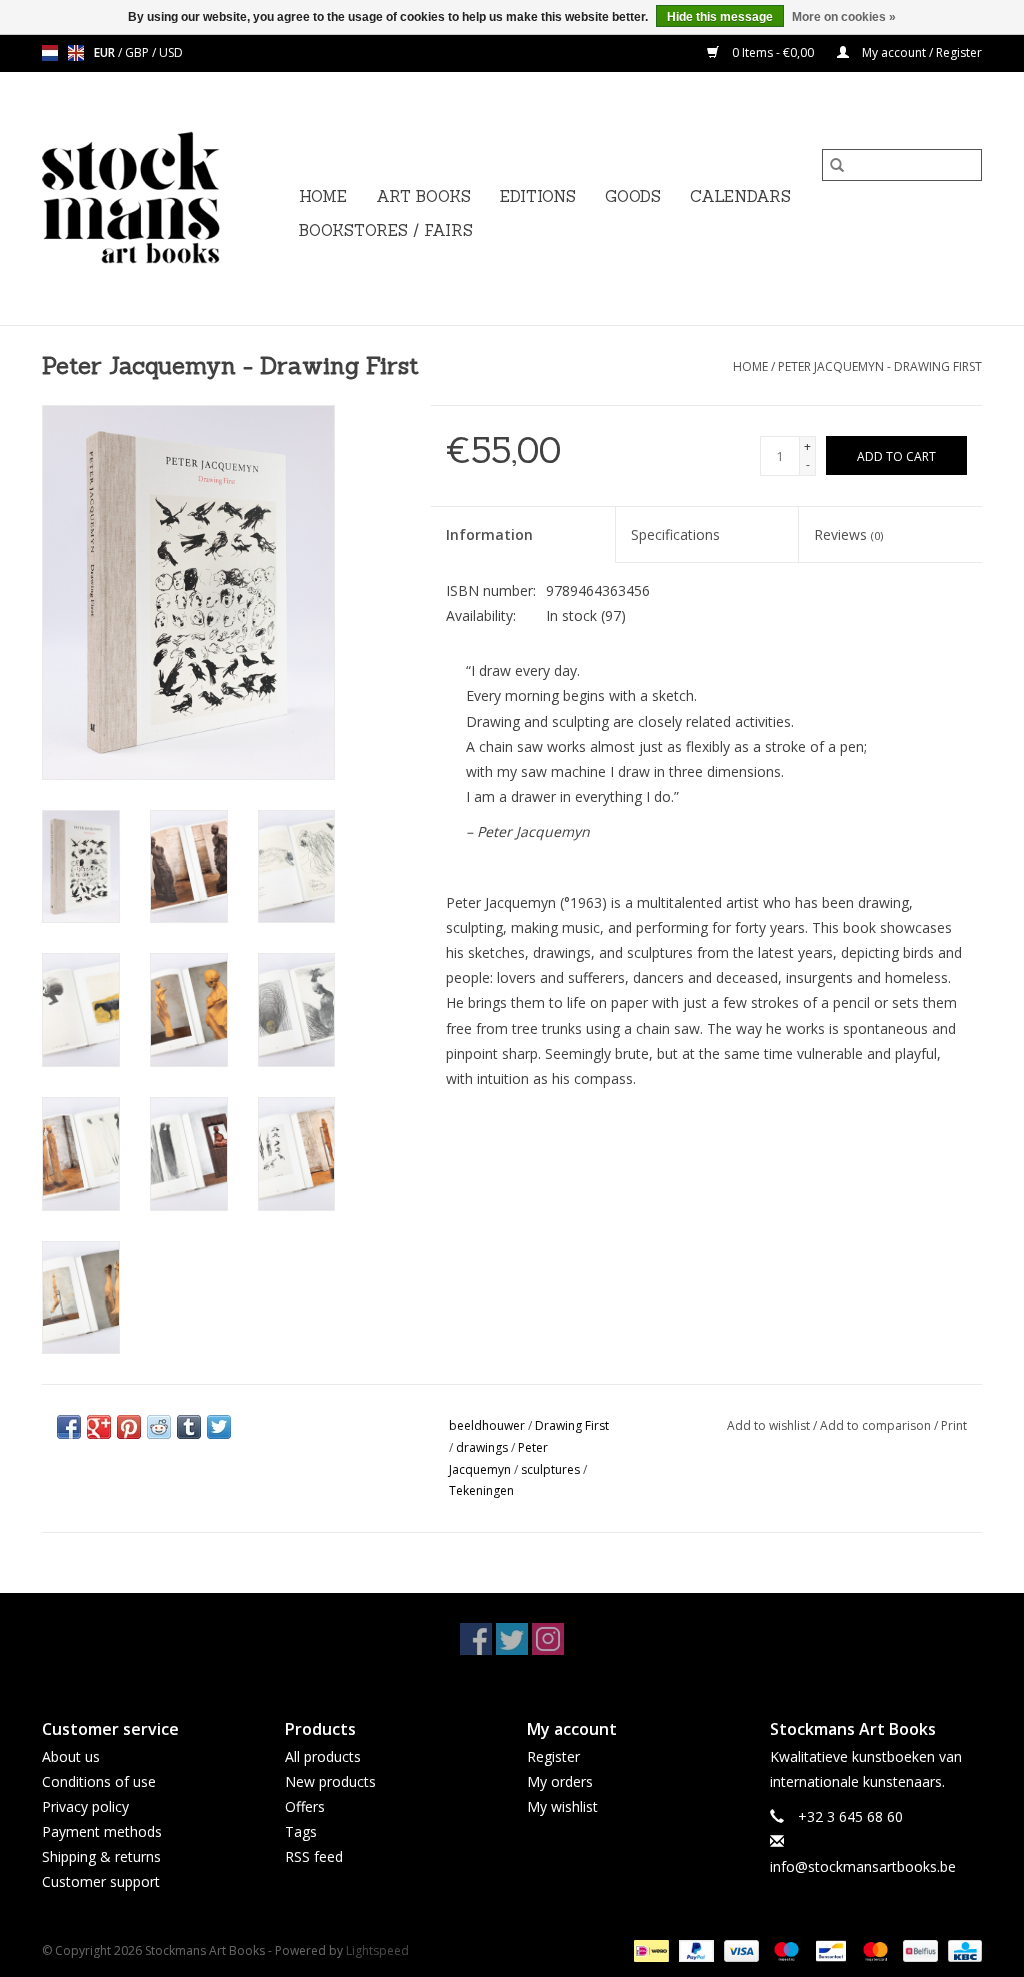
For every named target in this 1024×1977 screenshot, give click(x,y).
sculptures (550, 1469)
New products (330, 1781)
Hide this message (720, 17)
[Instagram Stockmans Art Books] (548, 1639)
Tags (301, 1831)
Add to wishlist (770, 1425)
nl (50, 53)
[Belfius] (918, 1949)
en (76, 53)
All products (323, 1756)
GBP (138, 52)
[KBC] (961, 1949)
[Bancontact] (829, 1949)
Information (489, 534)
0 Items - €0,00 (773, 52)
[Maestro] (784, 1949)
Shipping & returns (101, 1856)
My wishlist (562, 1806)
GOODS (633, 196)
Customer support (101, 1881)
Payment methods (102, 1831)
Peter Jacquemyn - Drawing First (880, 366)
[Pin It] (129, 1427)
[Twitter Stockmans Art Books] (512, 1639)
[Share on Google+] (99, 1427)
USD (171, 52)
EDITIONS (538, 196)
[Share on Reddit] (159, 1427)
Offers (305, 1806)
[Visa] (739, 1949)
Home (323, 196)
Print (954, 1425)
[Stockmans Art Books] (164, 198)
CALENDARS (740, 196)
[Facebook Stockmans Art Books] (476, 1639)
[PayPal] (694, 1949)
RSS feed (314, 1856)
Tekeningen (481, 1490)
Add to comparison (877, 1425)
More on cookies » (844, 17)
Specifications (675, 534)
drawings (482, 1447)
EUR (106, 52)
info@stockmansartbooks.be (863, 1866)
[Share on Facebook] (69, 1427)
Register (553, 1756)
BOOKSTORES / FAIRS (386, 230)
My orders (560, 1781)
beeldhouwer (487, 1425)
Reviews (848, 534)
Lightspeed (377, 1950)
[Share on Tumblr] (189, 1427)
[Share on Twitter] (219, 1427)
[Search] (837, 165)
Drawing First (572, 1425)
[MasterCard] (873, 1949)
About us (71, 1756)
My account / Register (920, 52)
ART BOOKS (423, 196)
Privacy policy (85, 1806)
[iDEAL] (649, 1949)
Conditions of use (99, 1781)
